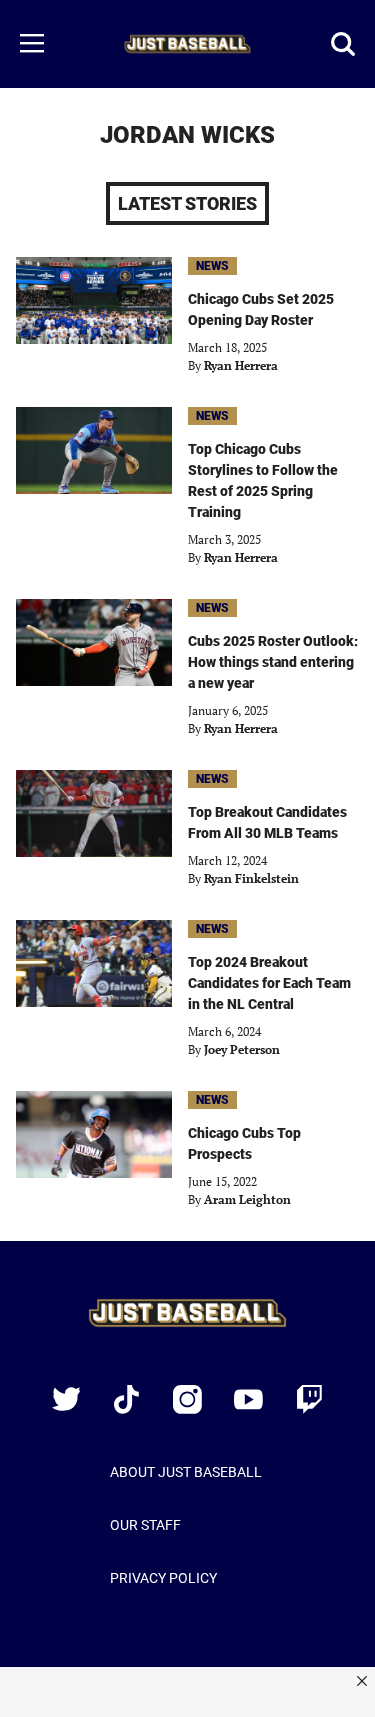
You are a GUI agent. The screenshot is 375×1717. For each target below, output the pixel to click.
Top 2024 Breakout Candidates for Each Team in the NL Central (269, 983)
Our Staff (145, 1525)
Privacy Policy (163, 1578)
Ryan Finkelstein (251, 878)
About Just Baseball (186, 1472)
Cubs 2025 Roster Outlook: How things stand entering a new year (273, 662)
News (212, 266)
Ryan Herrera (241, 365)
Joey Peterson (242, 1049)
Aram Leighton (247, 1199)
